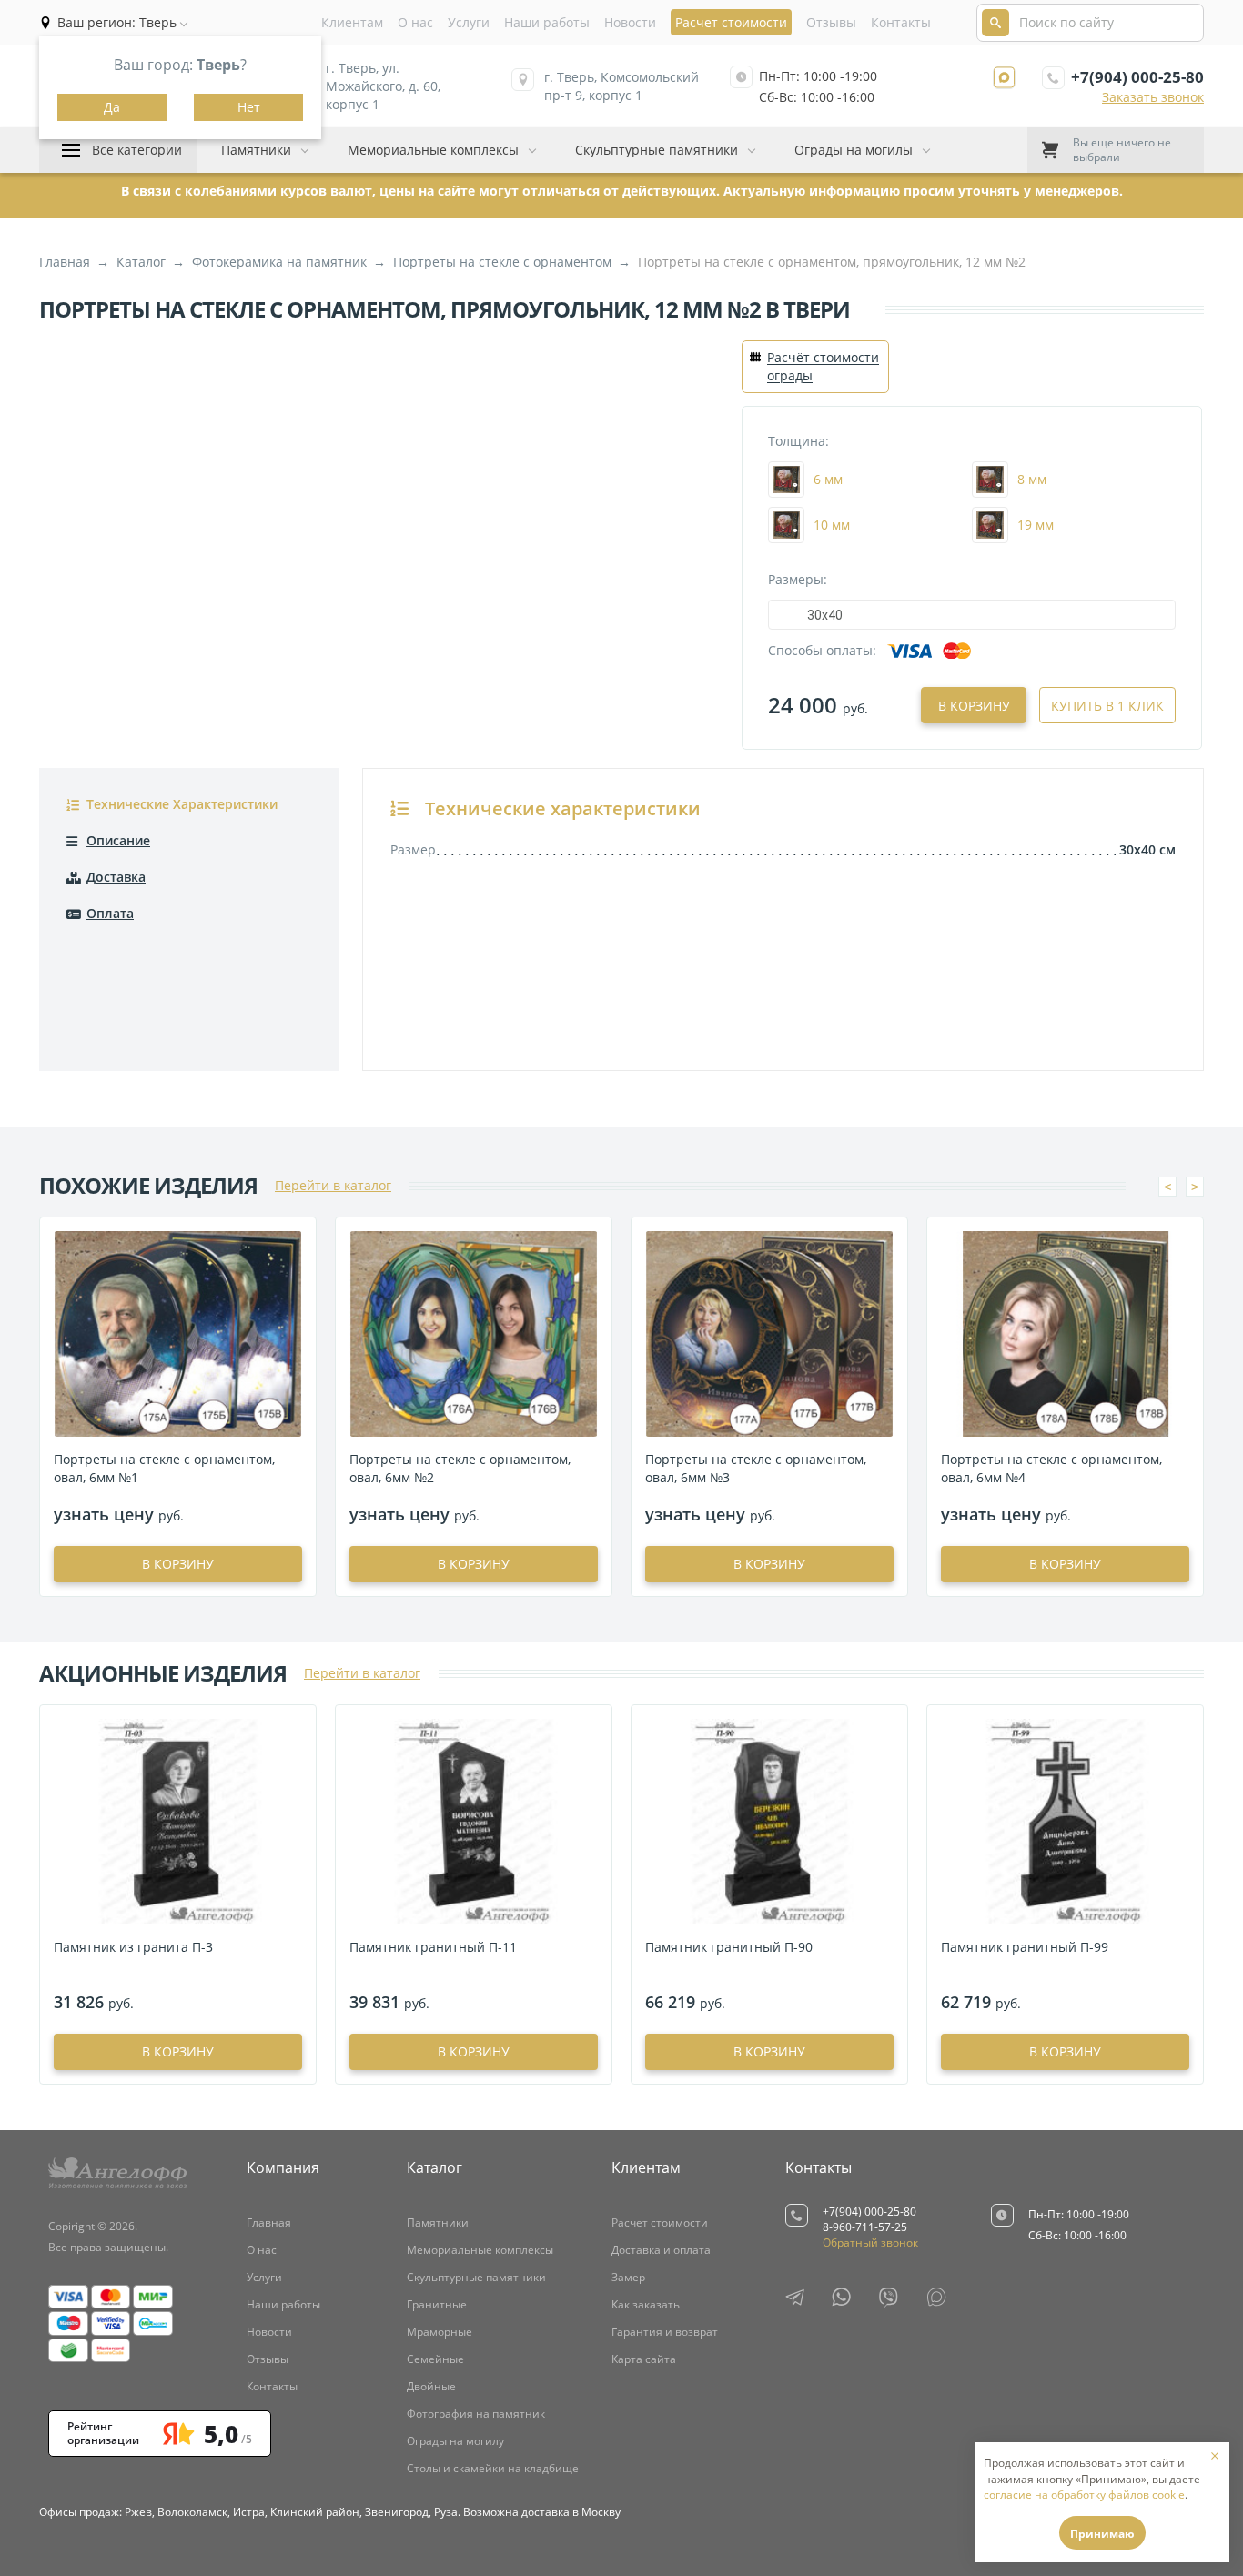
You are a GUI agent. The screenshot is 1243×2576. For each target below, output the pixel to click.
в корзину (178, 1564)
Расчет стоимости (660, 2222)
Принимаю (1102, 2534)
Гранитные (437, 2304)
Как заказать (646, 2304)
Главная (269, 2222)
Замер (628, 2277)
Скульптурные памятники (657, 150)
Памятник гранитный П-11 (433, 1947)
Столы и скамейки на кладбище (493, 2468)
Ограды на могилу (455, 2441)
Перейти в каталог (333, 1185)
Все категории (137, 150)
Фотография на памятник (476, 2414)
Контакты (901, 22)
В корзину (974, 706)
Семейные (435, 2359)
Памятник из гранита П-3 (133, 1947)
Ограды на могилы (854, 150)
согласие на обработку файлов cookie (1084, 2495)
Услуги (469, 22)
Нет (249, 107)
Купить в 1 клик (1107, 706)
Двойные (431, 2386)
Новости (630, 22)
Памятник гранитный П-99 (1025, 1947)
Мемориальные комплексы (433, 150)
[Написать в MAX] (1004, 78)
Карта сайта (644, 2359)
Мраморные (440, 2332)
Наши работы (547, 22)
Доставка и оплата (661, 2250)
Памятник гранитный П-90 (729, 1947)
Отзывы (831, 22)
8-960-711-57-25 (865, 2227)
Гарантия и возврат (665, 2332)
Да (112, 107)
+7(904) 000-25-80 (1137, 77)
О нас (415, 22)
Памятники (256, 150)
